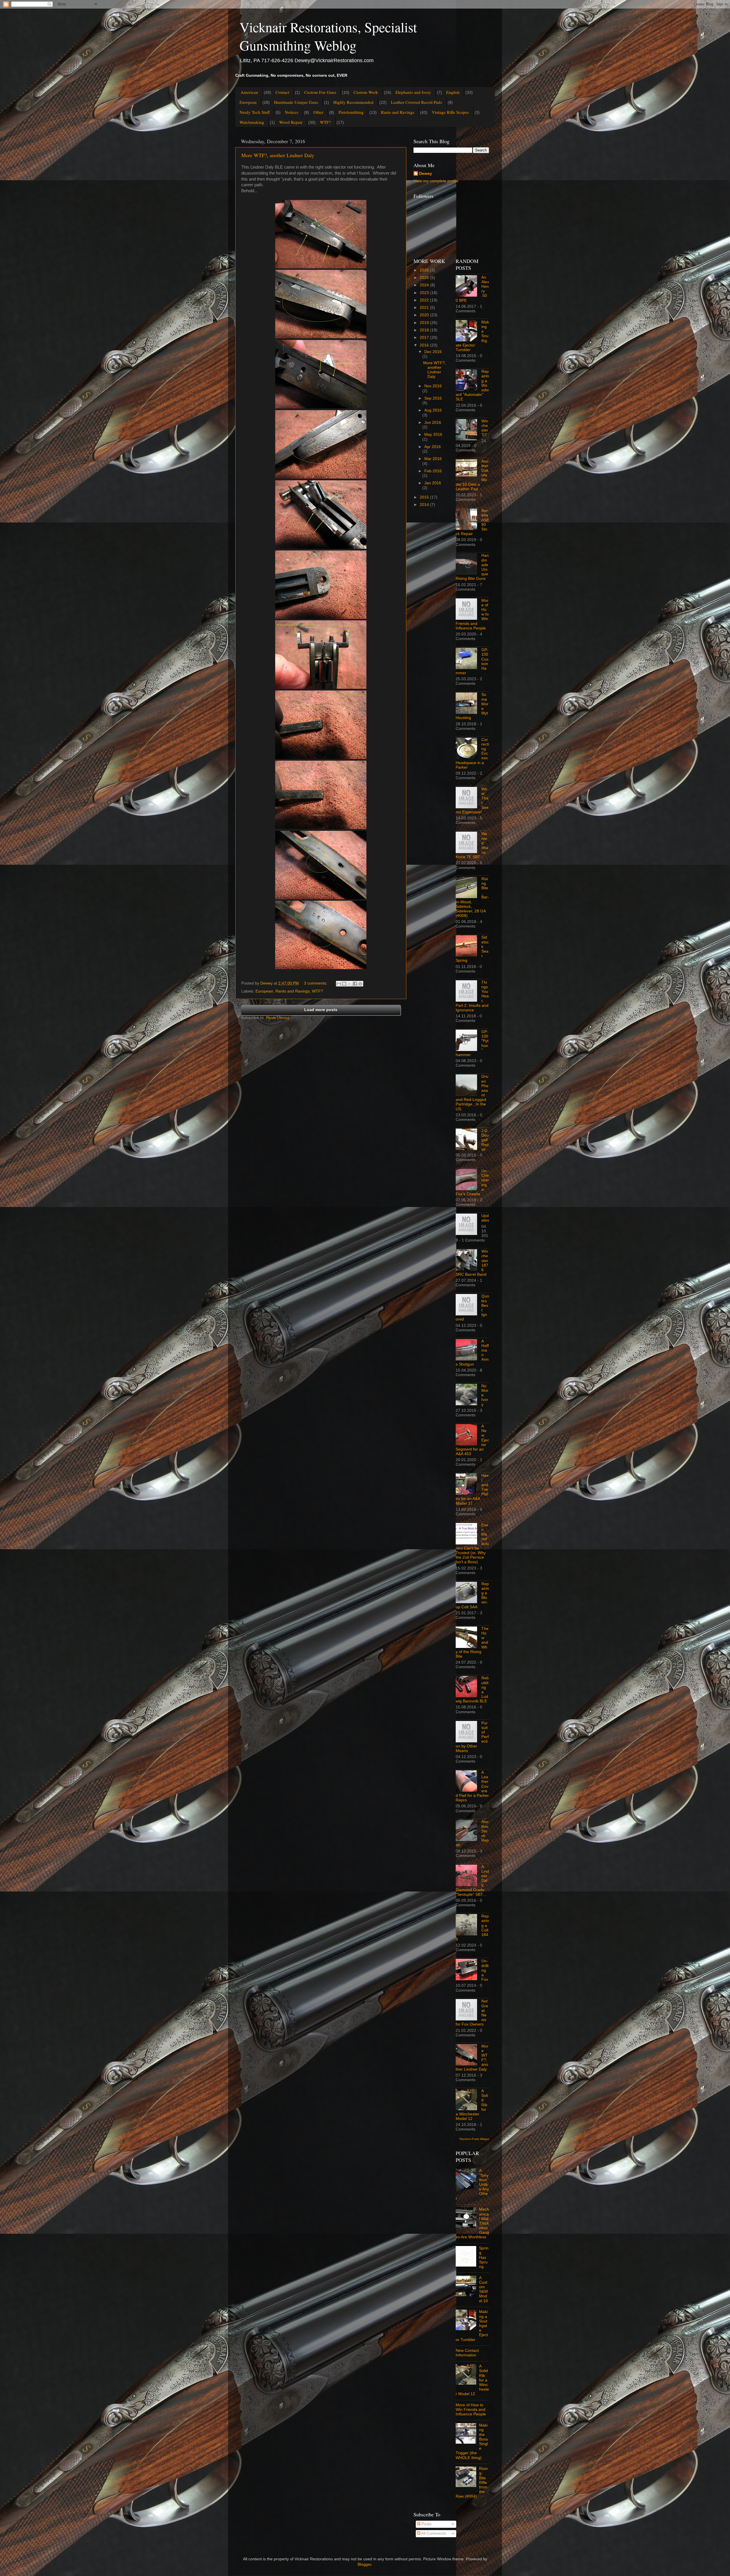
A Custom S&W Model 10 (483, 2289)
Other (318, 112)
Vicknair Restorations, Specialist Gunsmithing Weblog (328, 36)
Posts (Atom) (277, 1018)
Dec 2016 (433, 352)
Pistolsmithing (351, 112)
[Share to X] (350, 984)
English (453, 92)
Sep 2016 (433, 398)
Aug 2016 (433, 410)
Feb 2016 (433, 471)
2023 (425, 293)
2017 (425, 338)
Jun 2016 (433, 423)
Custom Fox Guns (320, 92)
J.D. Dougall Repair (485, 1140)
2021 (425, 308)
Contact (282, 92)
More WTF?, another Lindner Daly (278, 155)
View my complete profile (436, 181)
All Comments (433, 2533)
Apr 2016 (433, 447)
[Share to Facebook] (355, 984)
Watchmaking (252, 122)
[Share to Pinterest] (360, 984)
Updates (485, 1218)
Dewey (426, 174)
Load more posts (321, 1010)
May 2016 (433, 435)
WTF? (325, 122)
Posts (426, 2524)
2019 (425, 323)
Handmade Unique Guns (296, 102)
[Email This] (339, 984)
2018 (425, 330)
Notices (292, 112)
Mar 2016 (433, 459)
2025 (425, 278)
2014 (425, 505)
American (249, 92)
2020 (425, 315)
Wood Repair (291, 122)
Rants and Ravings (398, 112)
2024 (425, 285)
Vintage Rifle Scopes (450, 112)
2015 (425, 497)
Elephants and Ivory (413, 92)
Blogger (364, 2564)
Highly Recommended (353, 102)
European (248, 102)
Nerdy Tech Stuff (255, 112)
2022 (425, 300)
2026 (425, 270)
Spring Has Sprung (484, 2257)
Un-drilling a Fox (485, 1970)
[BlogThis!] (344, 984)
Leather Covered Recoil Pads (416, 102)
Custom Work (366, 92)
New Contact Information (467, 2353)
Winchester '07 (485, 428)
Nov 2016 (433, 386)
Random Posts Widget (474, 2139)
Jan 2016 (433, 483)
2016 (425, 345)
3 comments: (316, 983)
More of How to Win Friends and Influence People (471, 2410)
